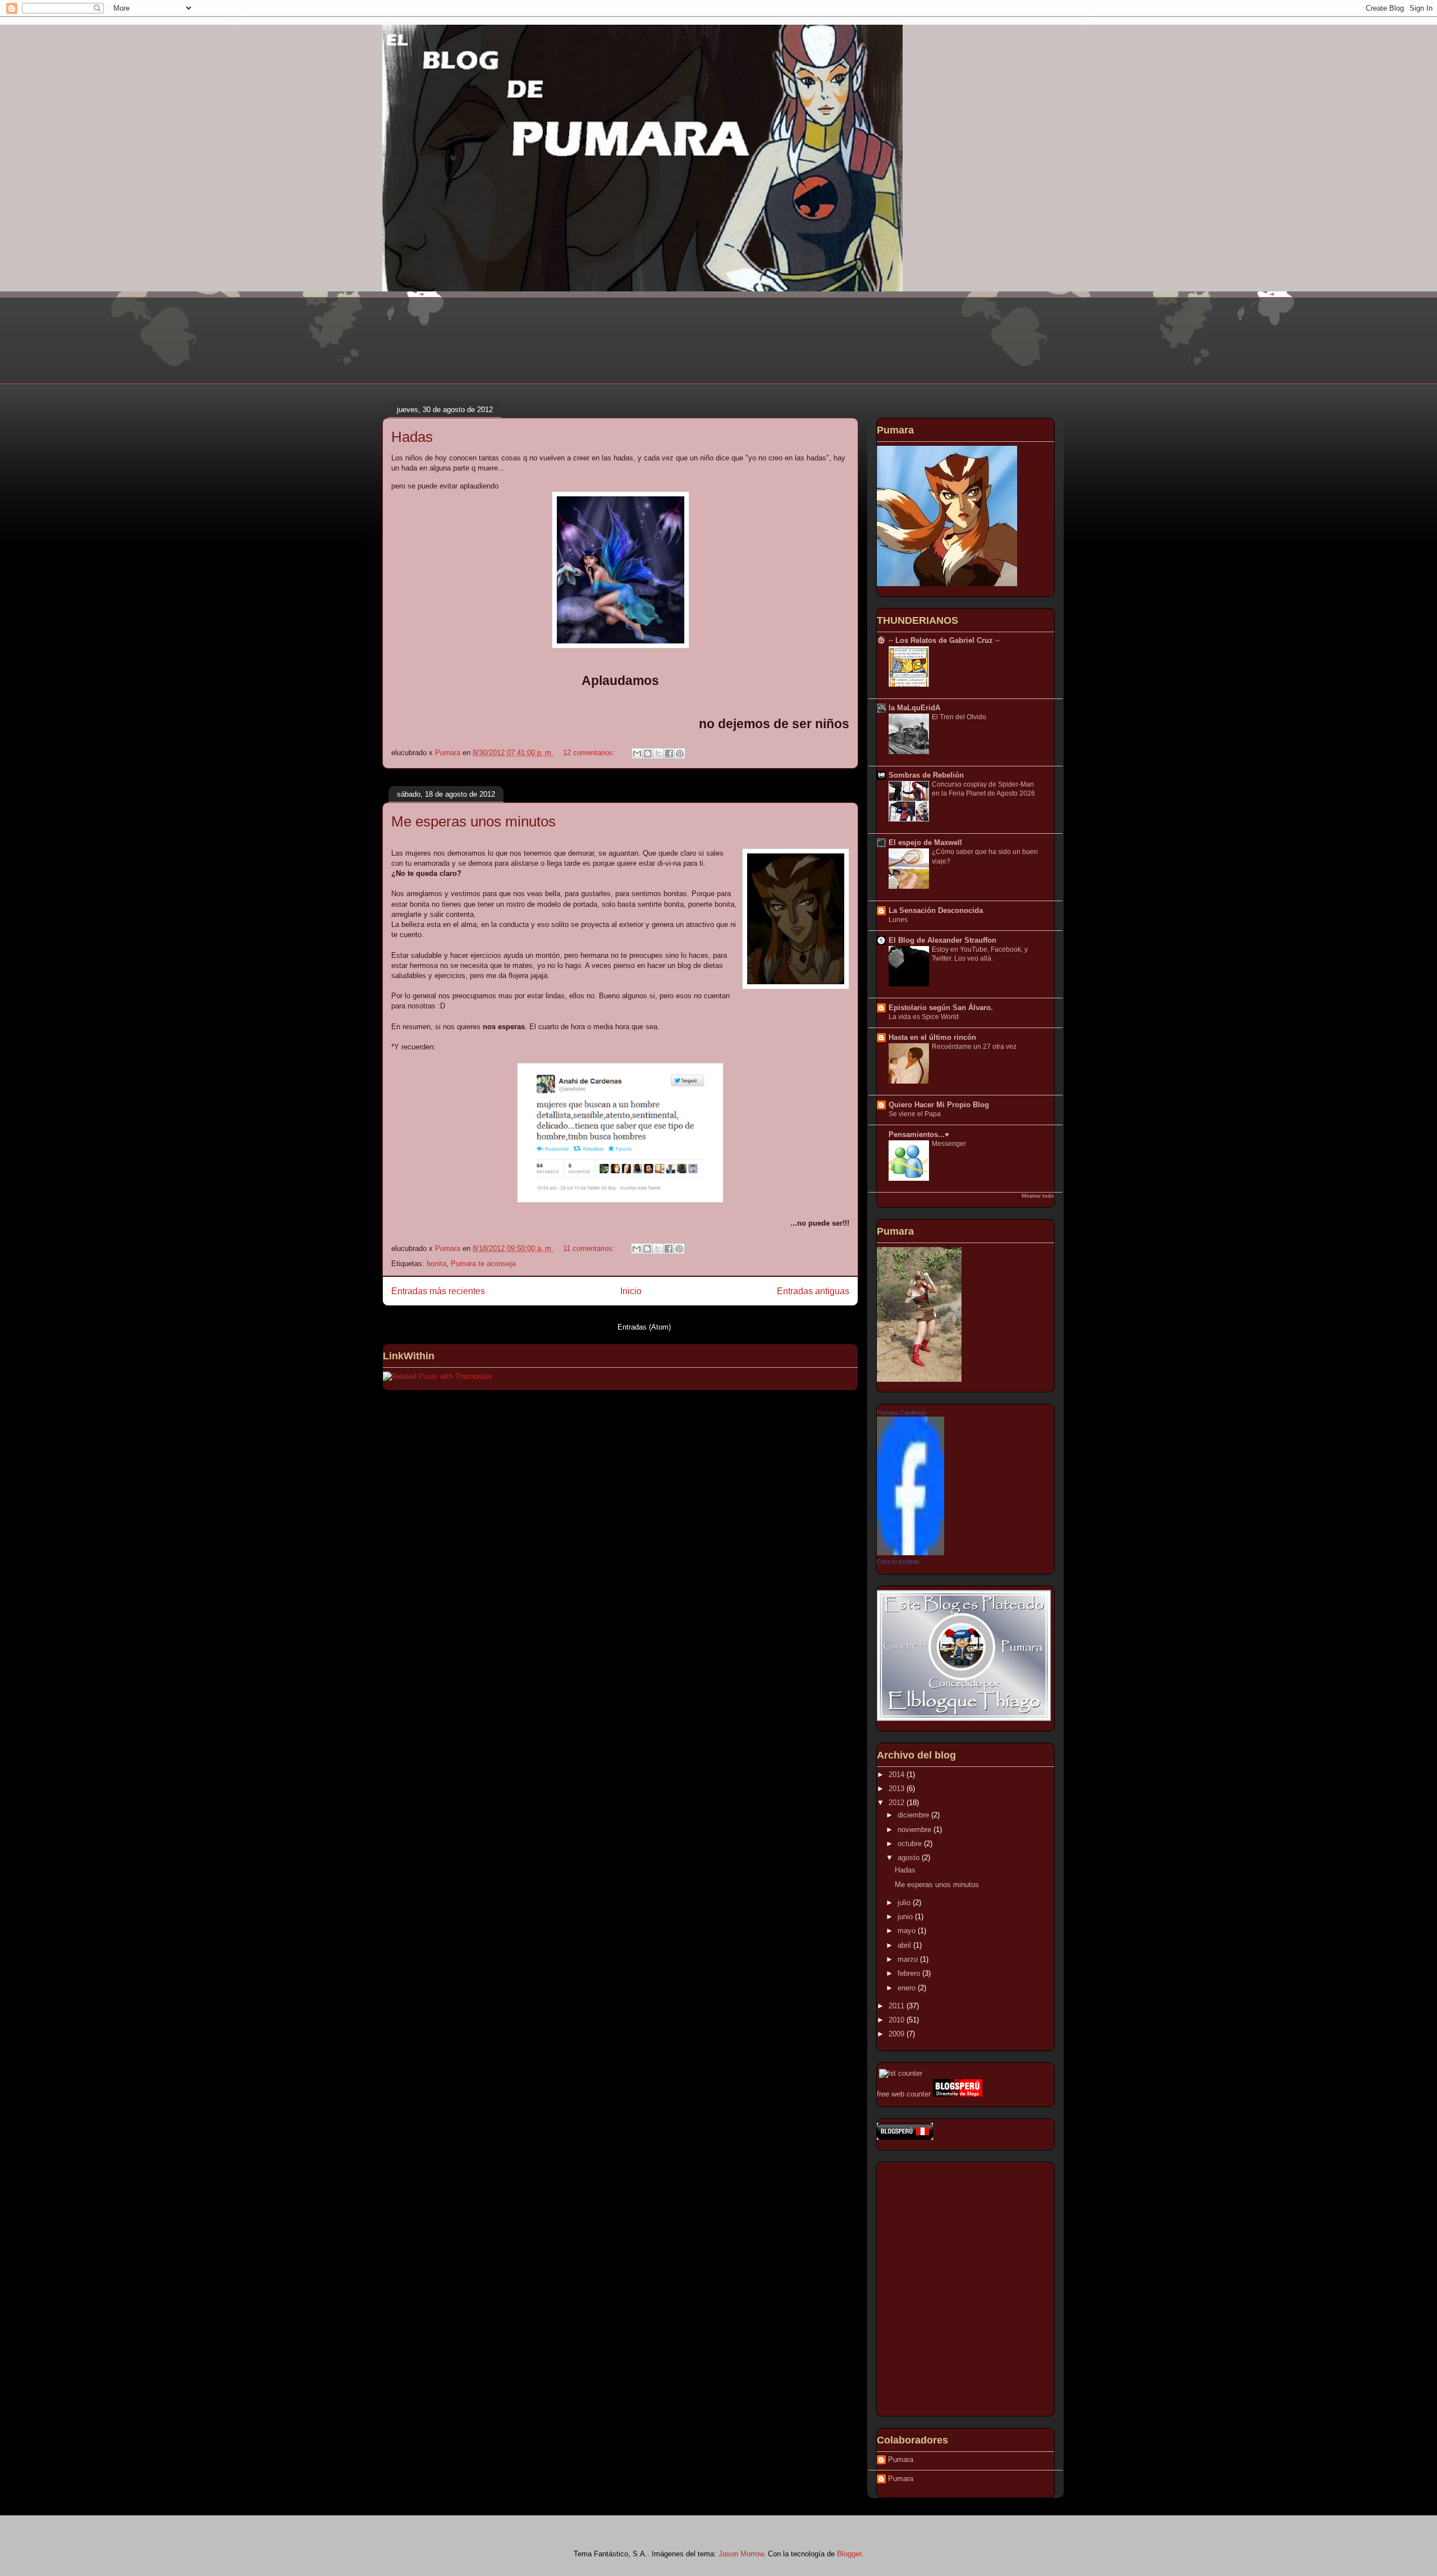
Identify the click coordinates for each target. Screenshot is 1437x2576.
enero (908, 1988)
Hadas (412, 437)
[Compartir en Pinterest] (680, 753)
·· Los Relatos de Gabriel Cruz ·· (944, 640)
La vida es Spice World (924, 1017)
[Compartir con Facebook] (669, 753)
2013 (898, 1789)
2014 (898, 1775)
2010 (898, 2020)
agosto (910, 1858)
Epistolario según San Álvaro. (941, 1008)
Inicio (631, 1291)
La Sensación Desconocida (936, 910)
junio (906, 1917)
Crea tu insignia (898, 1561)
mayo (908, 1931)
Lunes (898, 920)
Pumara (901, 2459)
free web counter (904, 2094)
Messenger (949, 1144)
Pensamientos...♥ (919, 1134)
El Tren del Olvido (959, 717)
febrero (910, 1973)
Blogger (849, 2554)
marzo (909, 1959)
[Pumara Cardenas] (910, 1553)
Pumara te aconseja (483, 1264)
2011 (898, 2006)
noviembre (916, 1830)
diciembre (914, 1815)
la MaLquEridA (914, 708)
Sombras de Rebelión (926, 775)
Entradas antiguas (813, 1291)
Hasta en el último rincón (932, 1037)
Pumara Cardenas (902, 1413)
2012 (898, 1803)
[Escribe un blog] (648, 753)
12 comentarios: (590, 753)
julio (905, 1903)
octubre (911, 1844)
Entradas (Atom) (644, 1327)
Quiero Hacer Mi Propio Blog (939, 1105)
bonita (436, 1264)
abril (905, 1945)
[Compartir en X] (658, 753)
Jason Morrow (741, 2554)
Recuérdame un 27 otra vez (974, 1047)
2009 (898, 2034)
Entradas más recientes (438, 1291)
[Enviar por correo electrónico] (637, 753)
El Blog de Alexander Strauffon (942, 940)
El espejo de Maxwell (925, 842)
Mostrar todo (1038, 1196)
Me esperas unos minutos (473, 821)
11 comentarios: (590, 1248)
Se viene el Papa (915, 1114)
